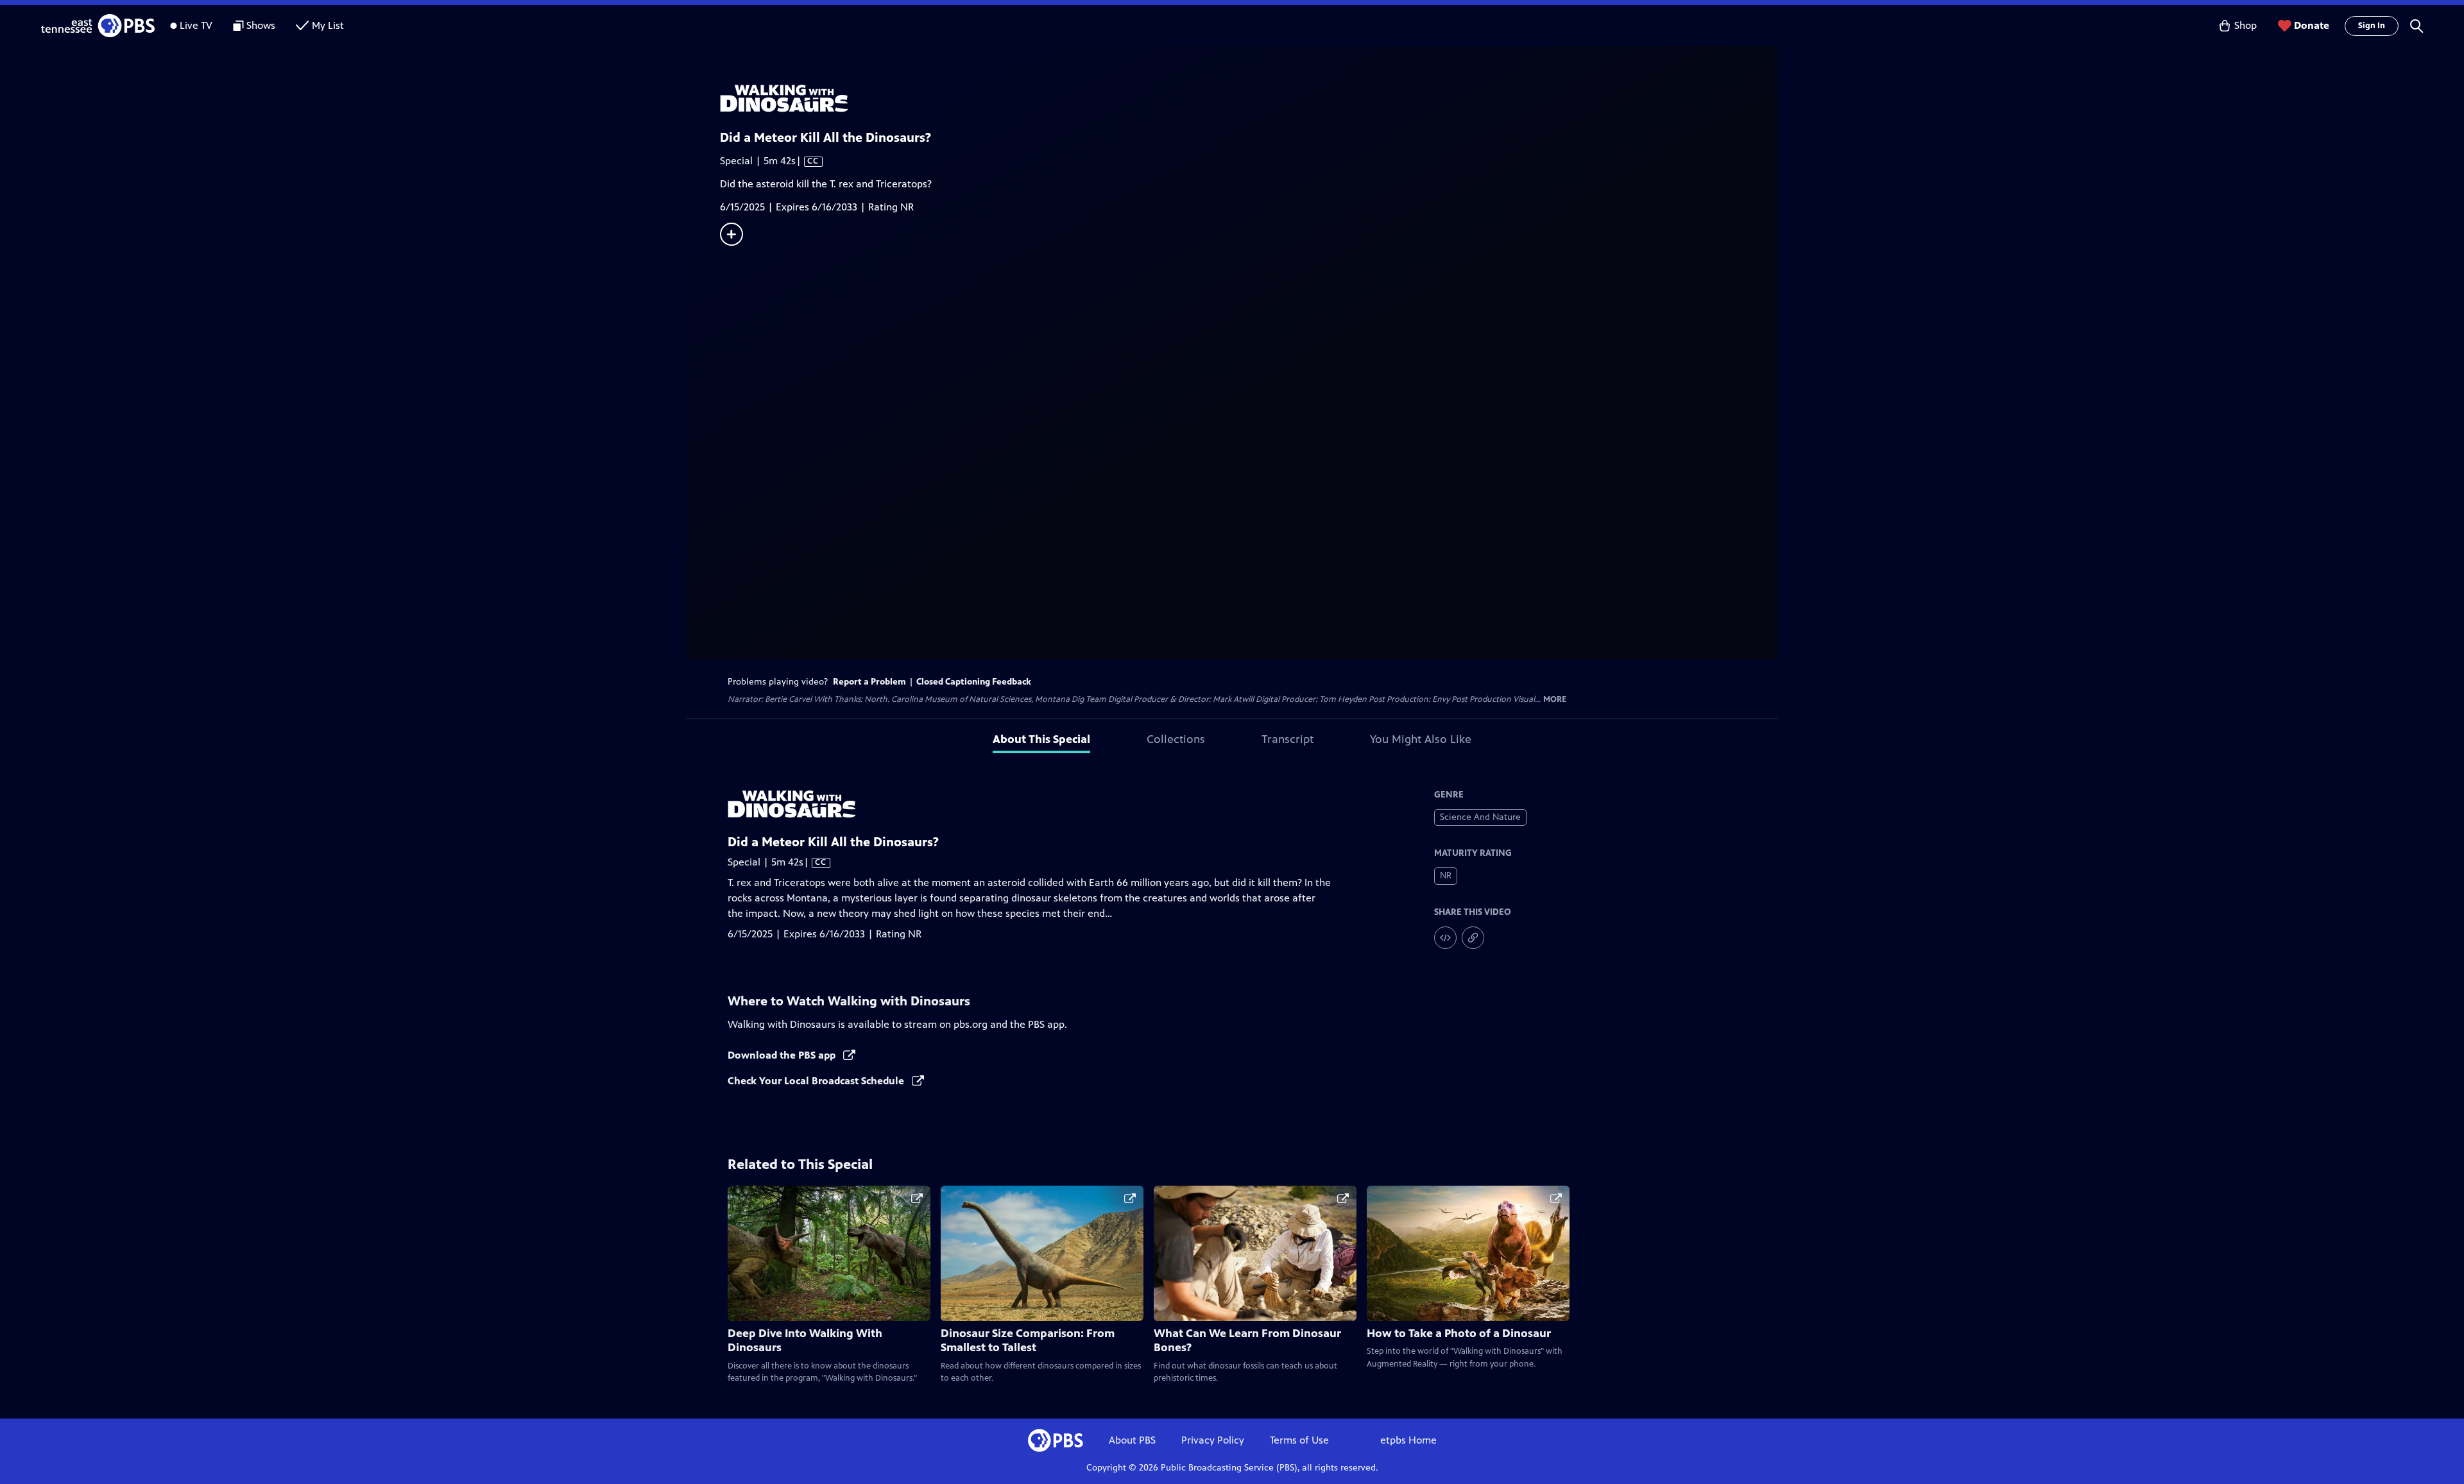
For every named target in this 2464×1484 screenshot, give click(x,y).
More (1555, 700)
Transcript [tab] (1288, 739)
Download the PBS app (783, 1055)
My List (328, 25)
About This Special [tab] (1041, 739)
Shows (261, 25)
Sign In (2372, 26)
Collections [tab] (1176, 739)
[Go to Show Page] (1249, 98)
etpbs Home (1408, 1440)
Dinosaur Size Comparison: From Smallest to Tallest (1028, 1341)
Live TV (196, 25)
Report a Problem (869, 682)
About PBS (1132, 1440)
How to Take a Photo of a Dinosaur (1459, 1333)
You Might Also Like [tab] (1421, 739)
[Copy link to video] (1473, 938)
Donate (2312, 25)
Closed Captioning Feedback (974, 682)
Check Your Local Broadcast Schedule (817, 1081)
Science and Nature (1480, 817)
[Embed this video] (1445, 938)
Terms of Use (1299, 1440)
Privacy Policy (1213, 1440)
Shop (2246, 25)
